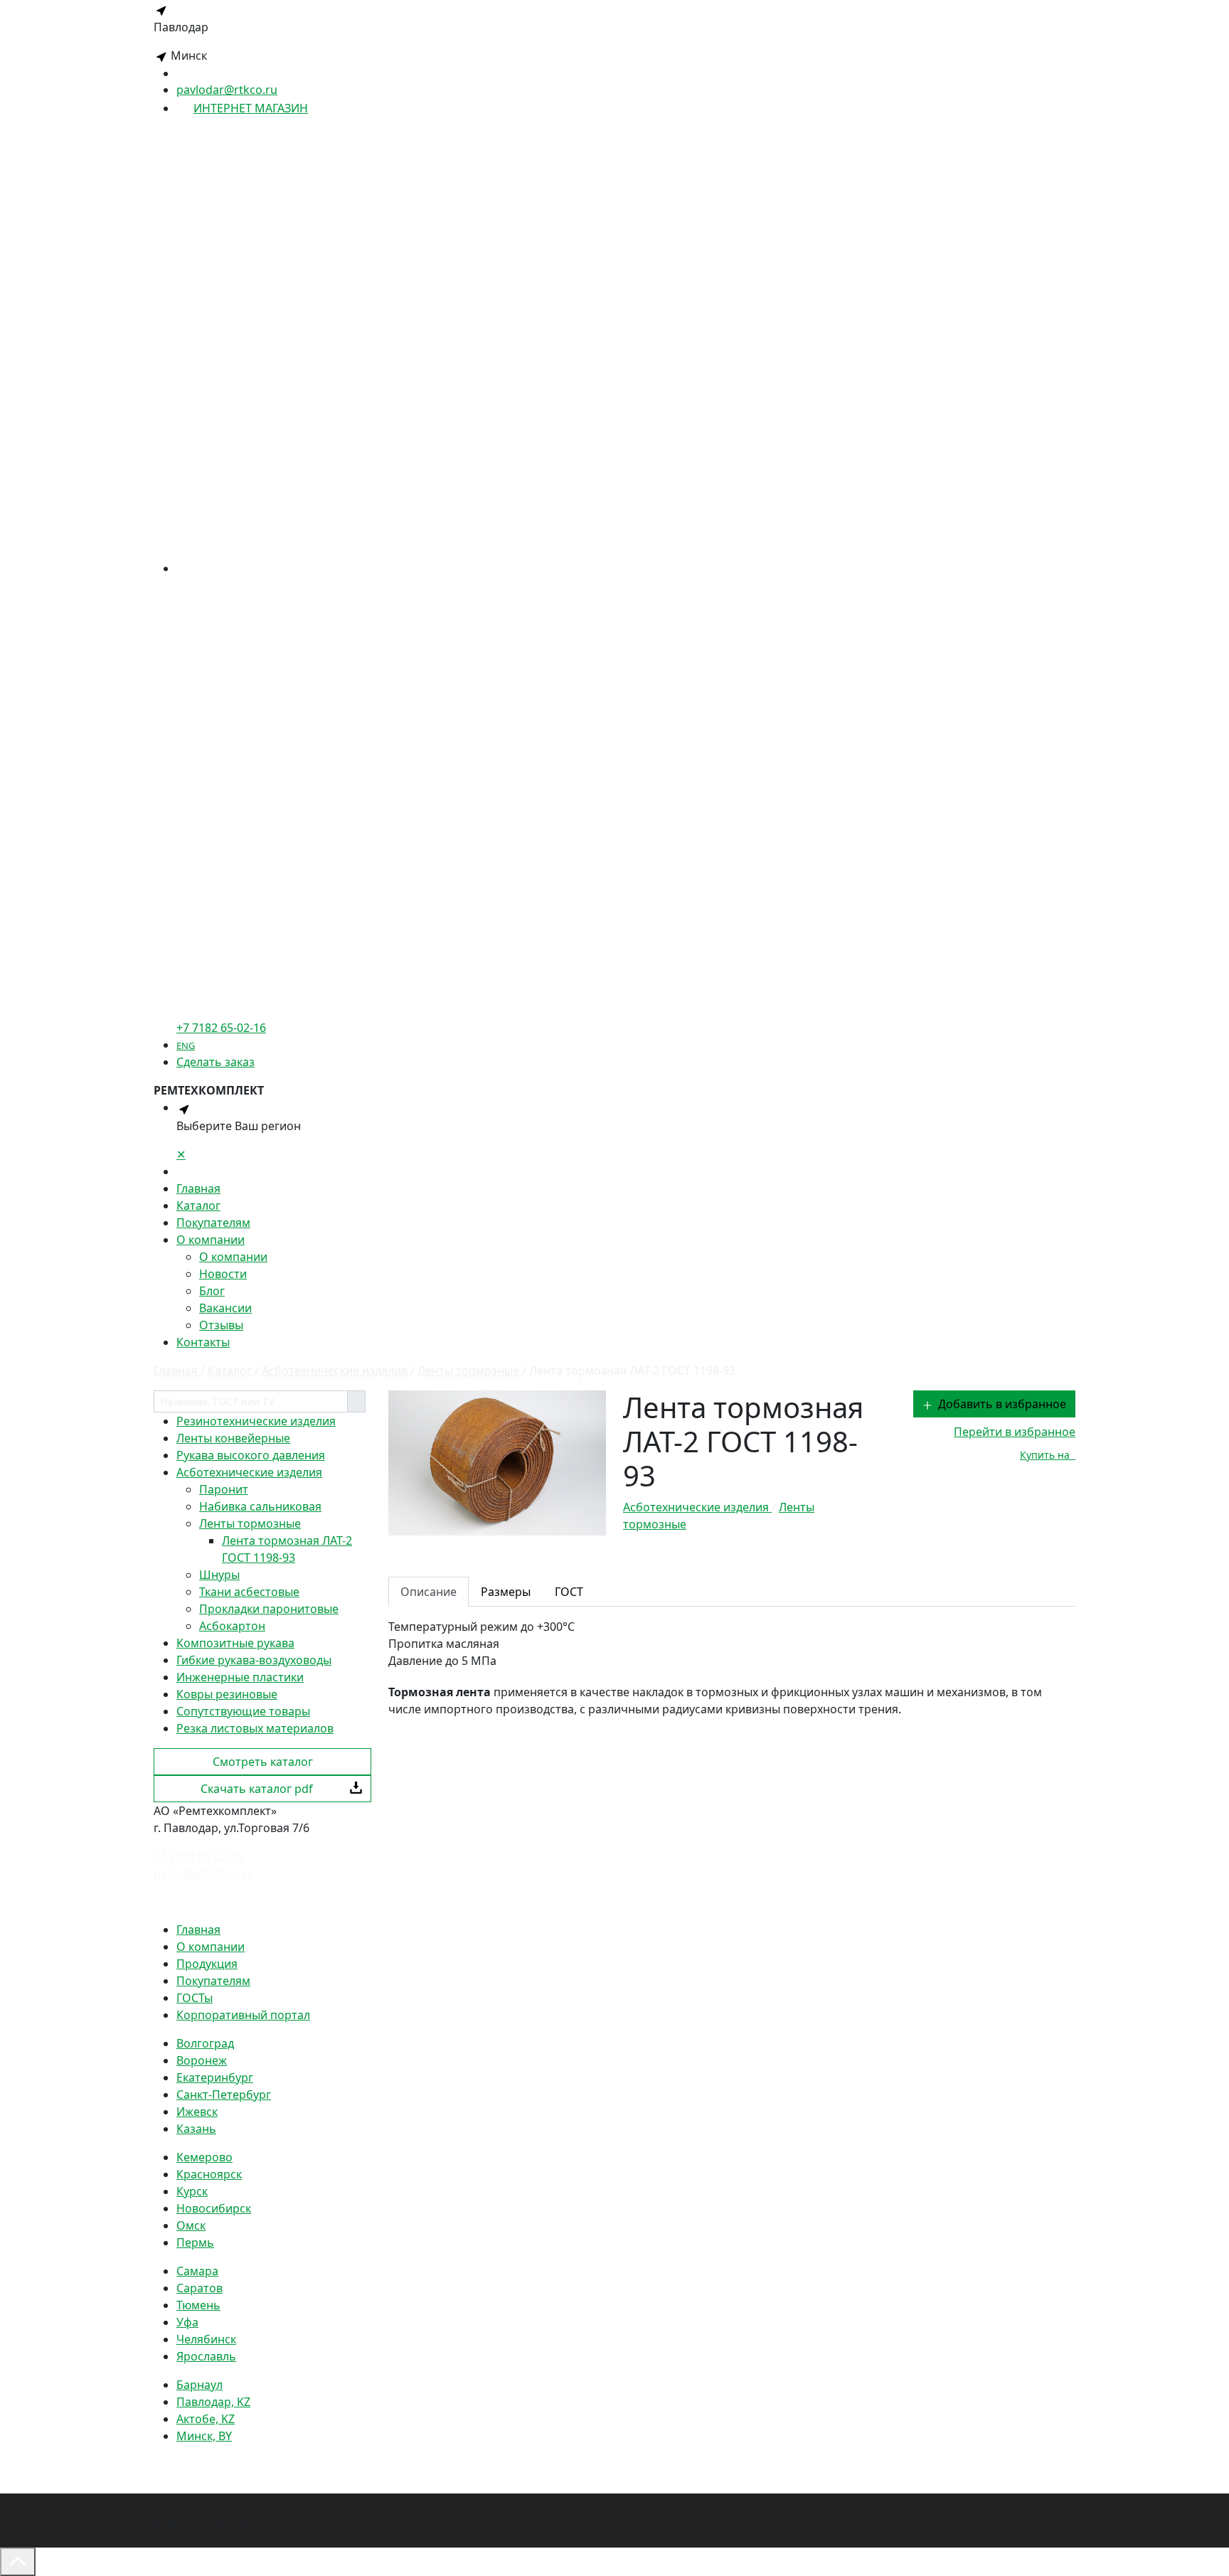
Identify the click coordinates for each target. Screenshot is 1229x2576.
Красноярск (209, 2174)
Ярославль (206, 2356)
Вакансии (225, 1308)
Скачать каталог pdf (257, 1789)
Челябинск (206, 2339)
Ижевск (197, 2112)
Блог (212, 1291)
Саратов (199, 2288)
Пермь (195, 2242)
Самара (197, 2271)
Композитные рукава (235, 1643)
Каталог (198, 1205)
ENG (186, 1045)
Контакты (203, 1342)
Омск (191, 2225)
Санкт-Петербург (224, 2095)
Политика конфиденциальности (243, 1901)
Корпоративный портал (243, 2015)
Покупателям (213, 1223)
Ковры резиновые (227, 1694)
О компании (211, 1240)
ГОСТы (195, 1998)
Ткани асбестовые (249, 1592)
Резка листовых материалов (255, 1728)
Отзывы (221, 1325)
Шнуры (219, 1575)
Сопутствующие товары (243, 1711)
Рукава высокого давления (251, 1455)
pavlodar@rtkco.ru (227, 90)
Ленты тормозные (250, 1523)
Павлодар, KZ (213, 2402)
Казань (196, 2129)
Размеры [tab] (506, 1592)
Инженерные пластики (240, 1677)
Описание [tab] (429, 1592)
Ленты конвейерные (233, 1438)
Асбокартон (232, 1626)
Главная (198, 1188)
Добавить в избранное (1002, 1404)
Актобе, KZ (206, 2419)
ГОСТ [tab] (569, 1592)
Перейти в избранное (1015, 1432)
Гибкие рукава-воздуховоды (254, 1660)
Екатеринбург (215, 2077)
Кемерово (204, 2157)
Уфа (187, 2322)
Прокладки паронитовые (269, 1609)
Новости (223, 1274)
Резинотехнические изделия (256, 1421)
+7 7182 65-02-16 (198, 1856)
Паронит (224, 1489)
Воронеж (202, 2060)
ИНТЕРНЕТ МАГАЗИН (251, 108)
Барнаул (199, 2385)
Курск (192, 2191)
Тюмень (198, 2305)
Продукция (207, 1964)
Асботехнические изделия (249, 1472)
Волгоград (205, 2043)
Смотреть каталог (263, 1762)
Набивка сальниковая (260, 1506)
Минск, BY (204, 2436)
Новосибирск (214, 2208)
